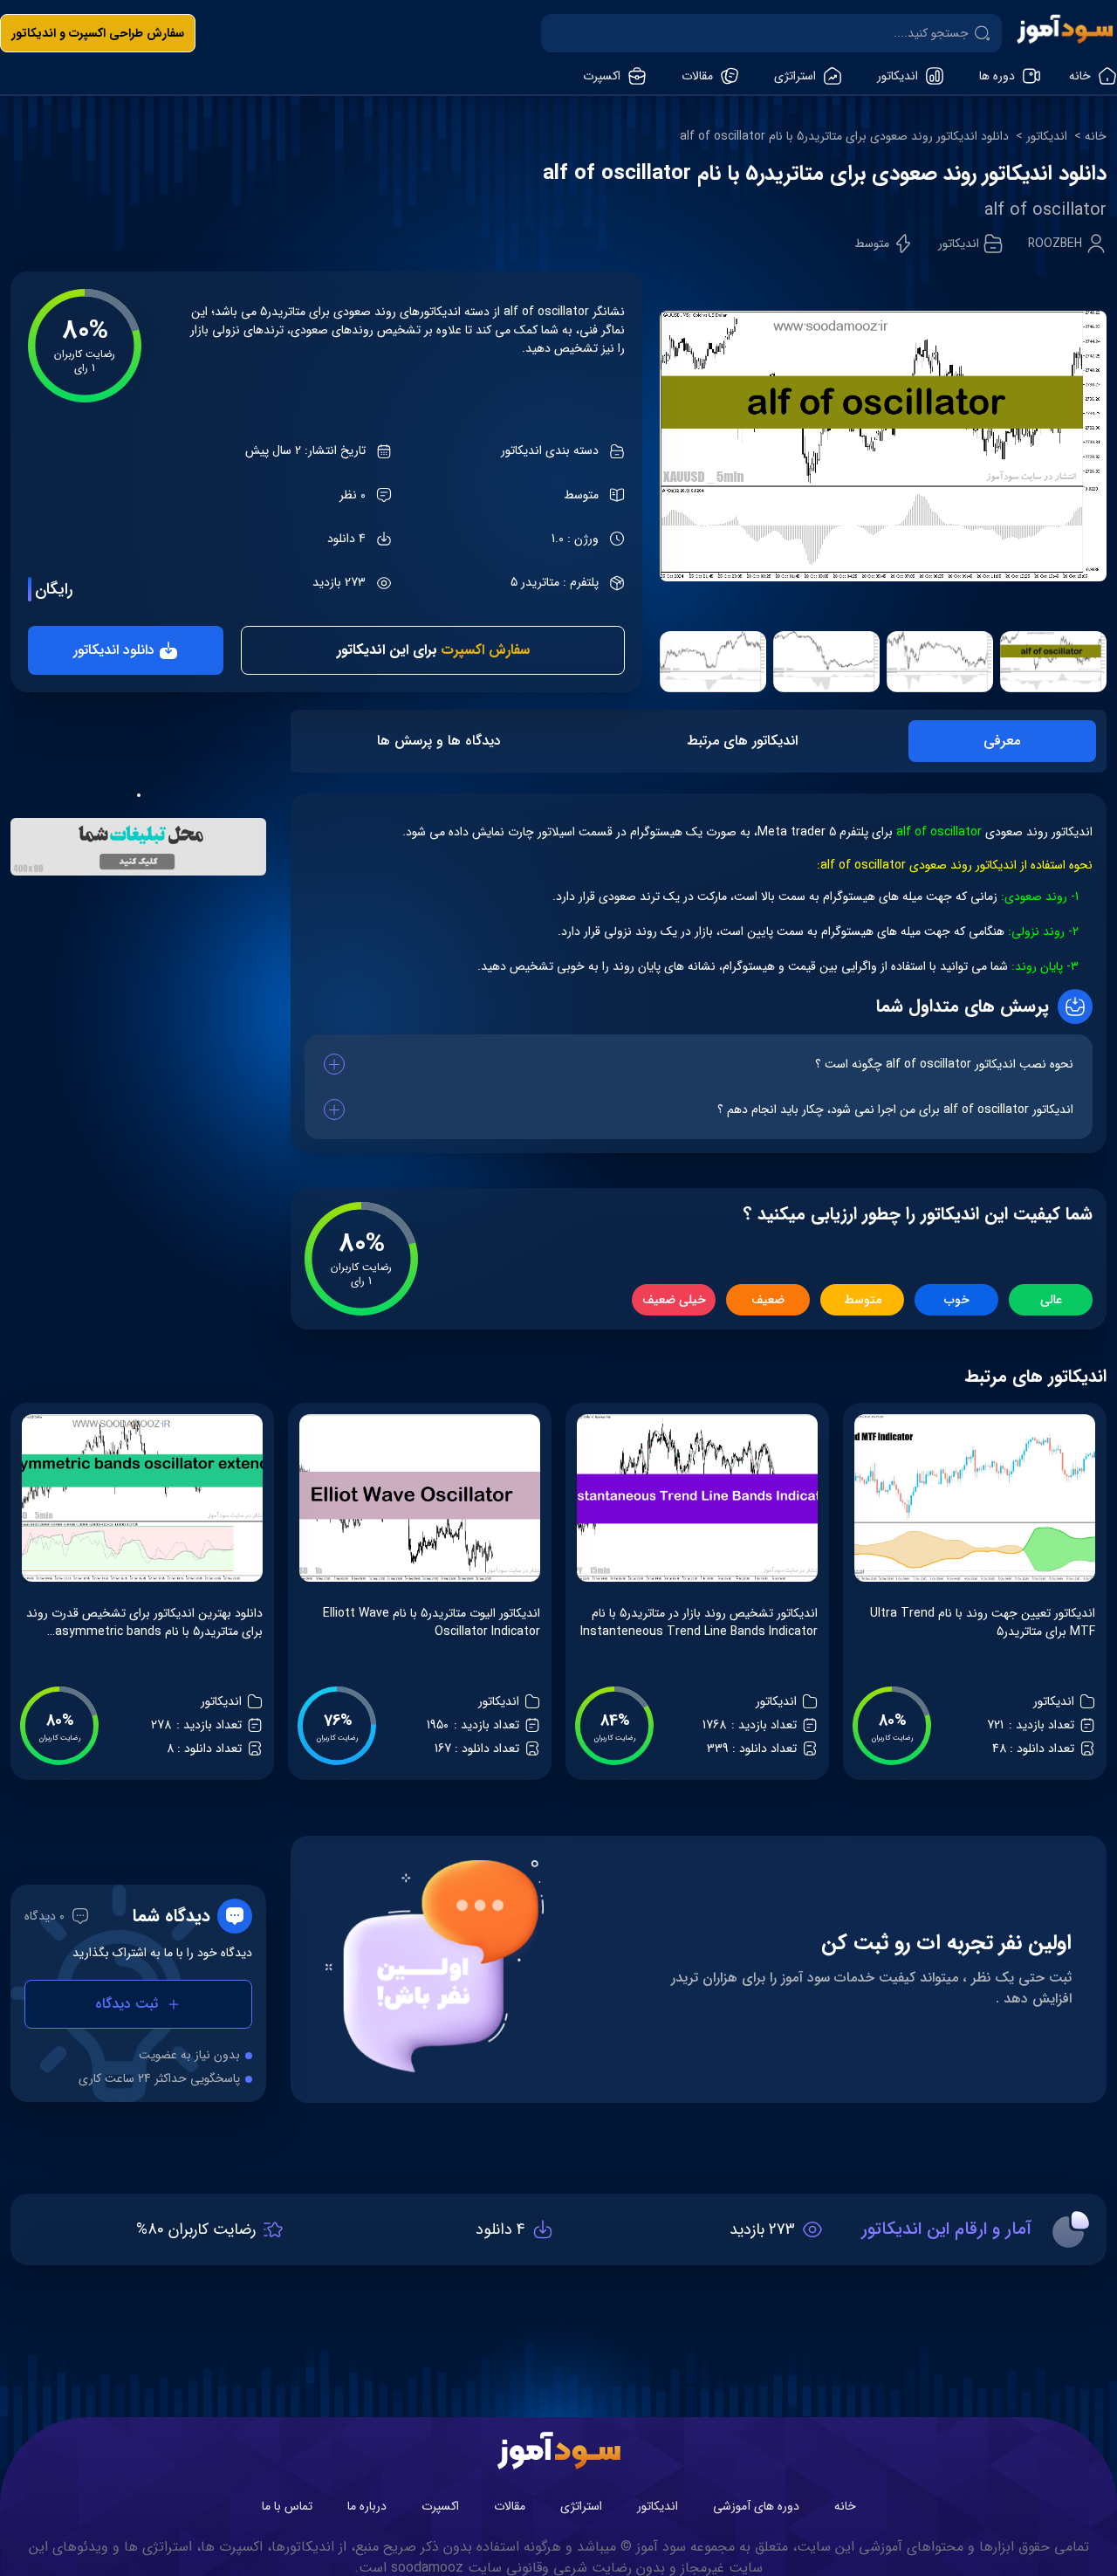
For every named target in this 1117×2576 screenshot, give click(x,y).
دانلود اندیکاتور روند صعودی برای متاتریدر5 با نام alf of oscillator (844, 137)
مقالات (510, 2506)
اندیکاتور (1047, 137)
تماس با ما (287, 2506)
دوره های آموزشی (756, 2506)
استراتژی (581, 2506)
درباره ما (367, 2506)
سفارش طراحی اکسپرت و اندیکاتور (98, 33)
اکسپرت (440, 2506)
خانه (1096, 137)
